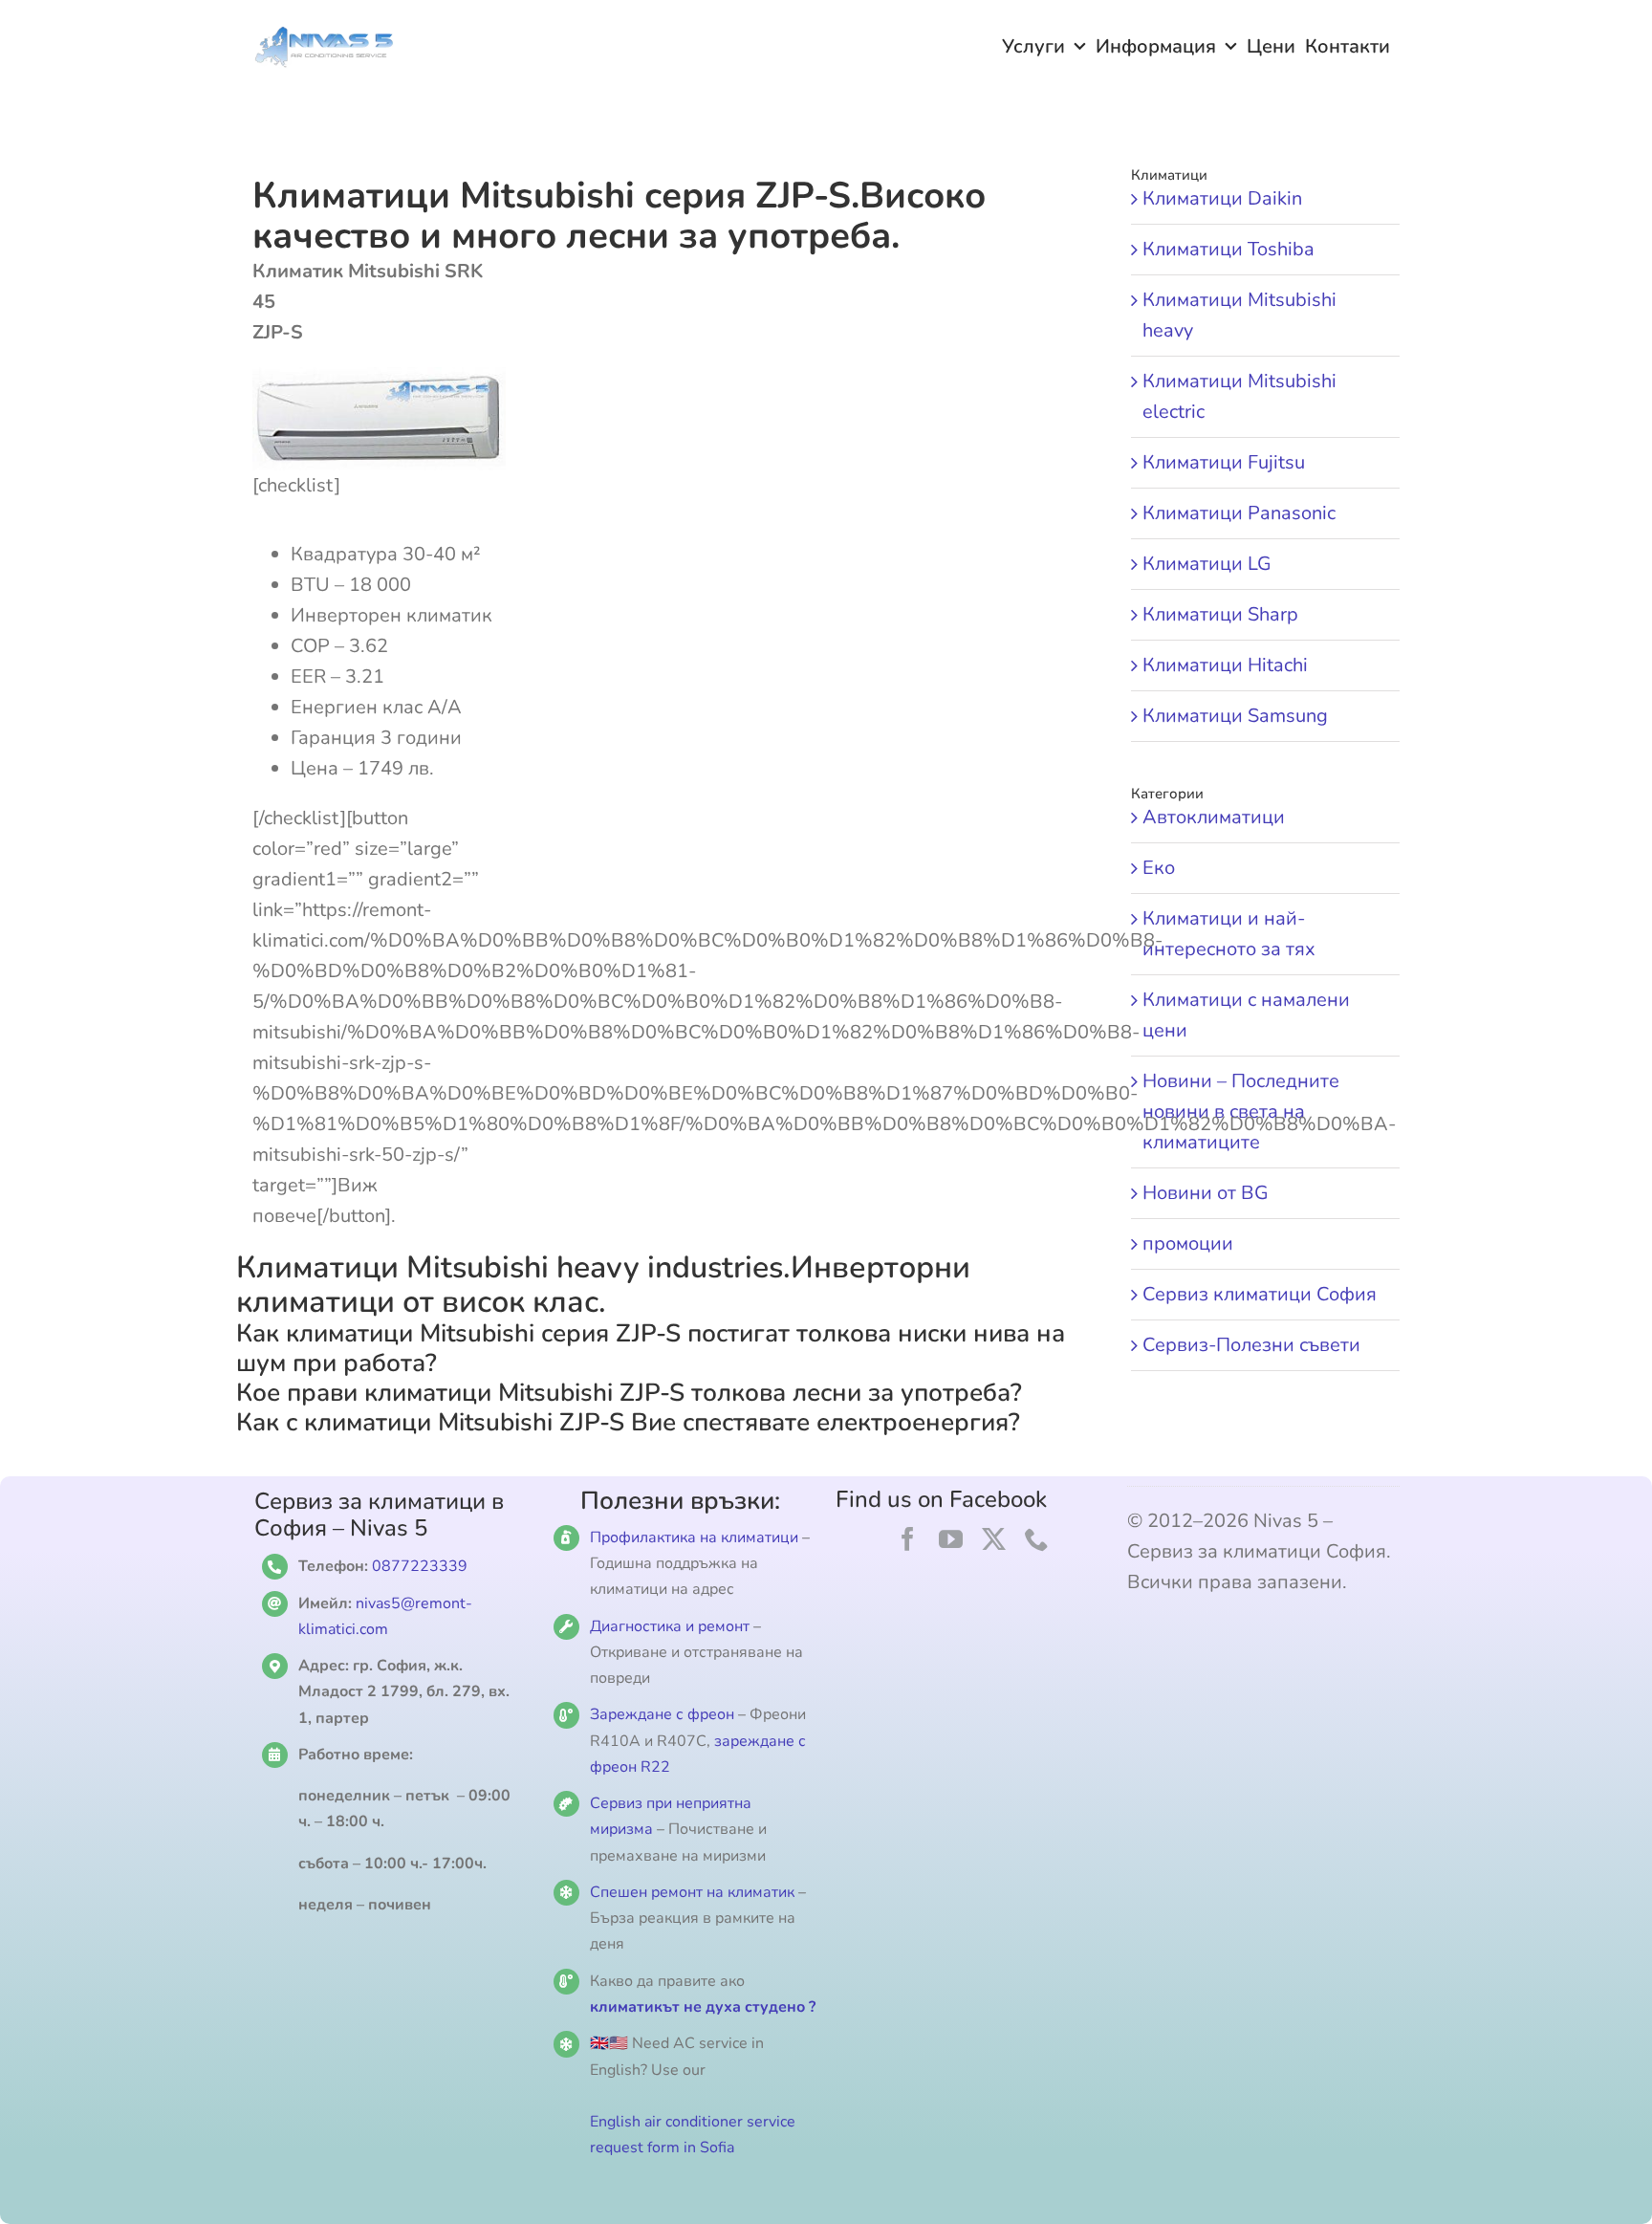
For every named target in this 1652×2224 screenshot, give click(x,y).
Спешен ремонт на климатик (692, 1892)
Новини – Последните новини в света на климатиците (1241, 1112)
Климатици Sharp (1220, 614)
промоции (1188, 1243)
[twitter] (994, 1539)
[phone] (1037, 1539)
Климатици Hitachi (1225, 665)
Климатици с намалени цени (1246, 1015)
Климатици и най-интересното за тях (1229, 934)
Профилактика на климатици (694, 1537)
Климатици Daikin (1222, 198)
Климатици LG (1207, 564)
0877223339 (420, 1566)
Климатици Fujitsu (1224, 462)
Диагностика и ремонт (672, 1626)
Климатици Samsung (1235, 716)
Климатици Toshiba (1228, 249)
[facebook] (908, 1539)
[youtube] (951, 1539)
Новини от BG (1206, 1193)
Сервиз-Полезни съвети (1251, 1345)
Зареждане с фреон (662, 1714)
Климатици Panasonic (1239, 513)
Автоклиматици (1214, 817)
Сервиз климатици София (1260, 1294)
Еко (1159, 868)
